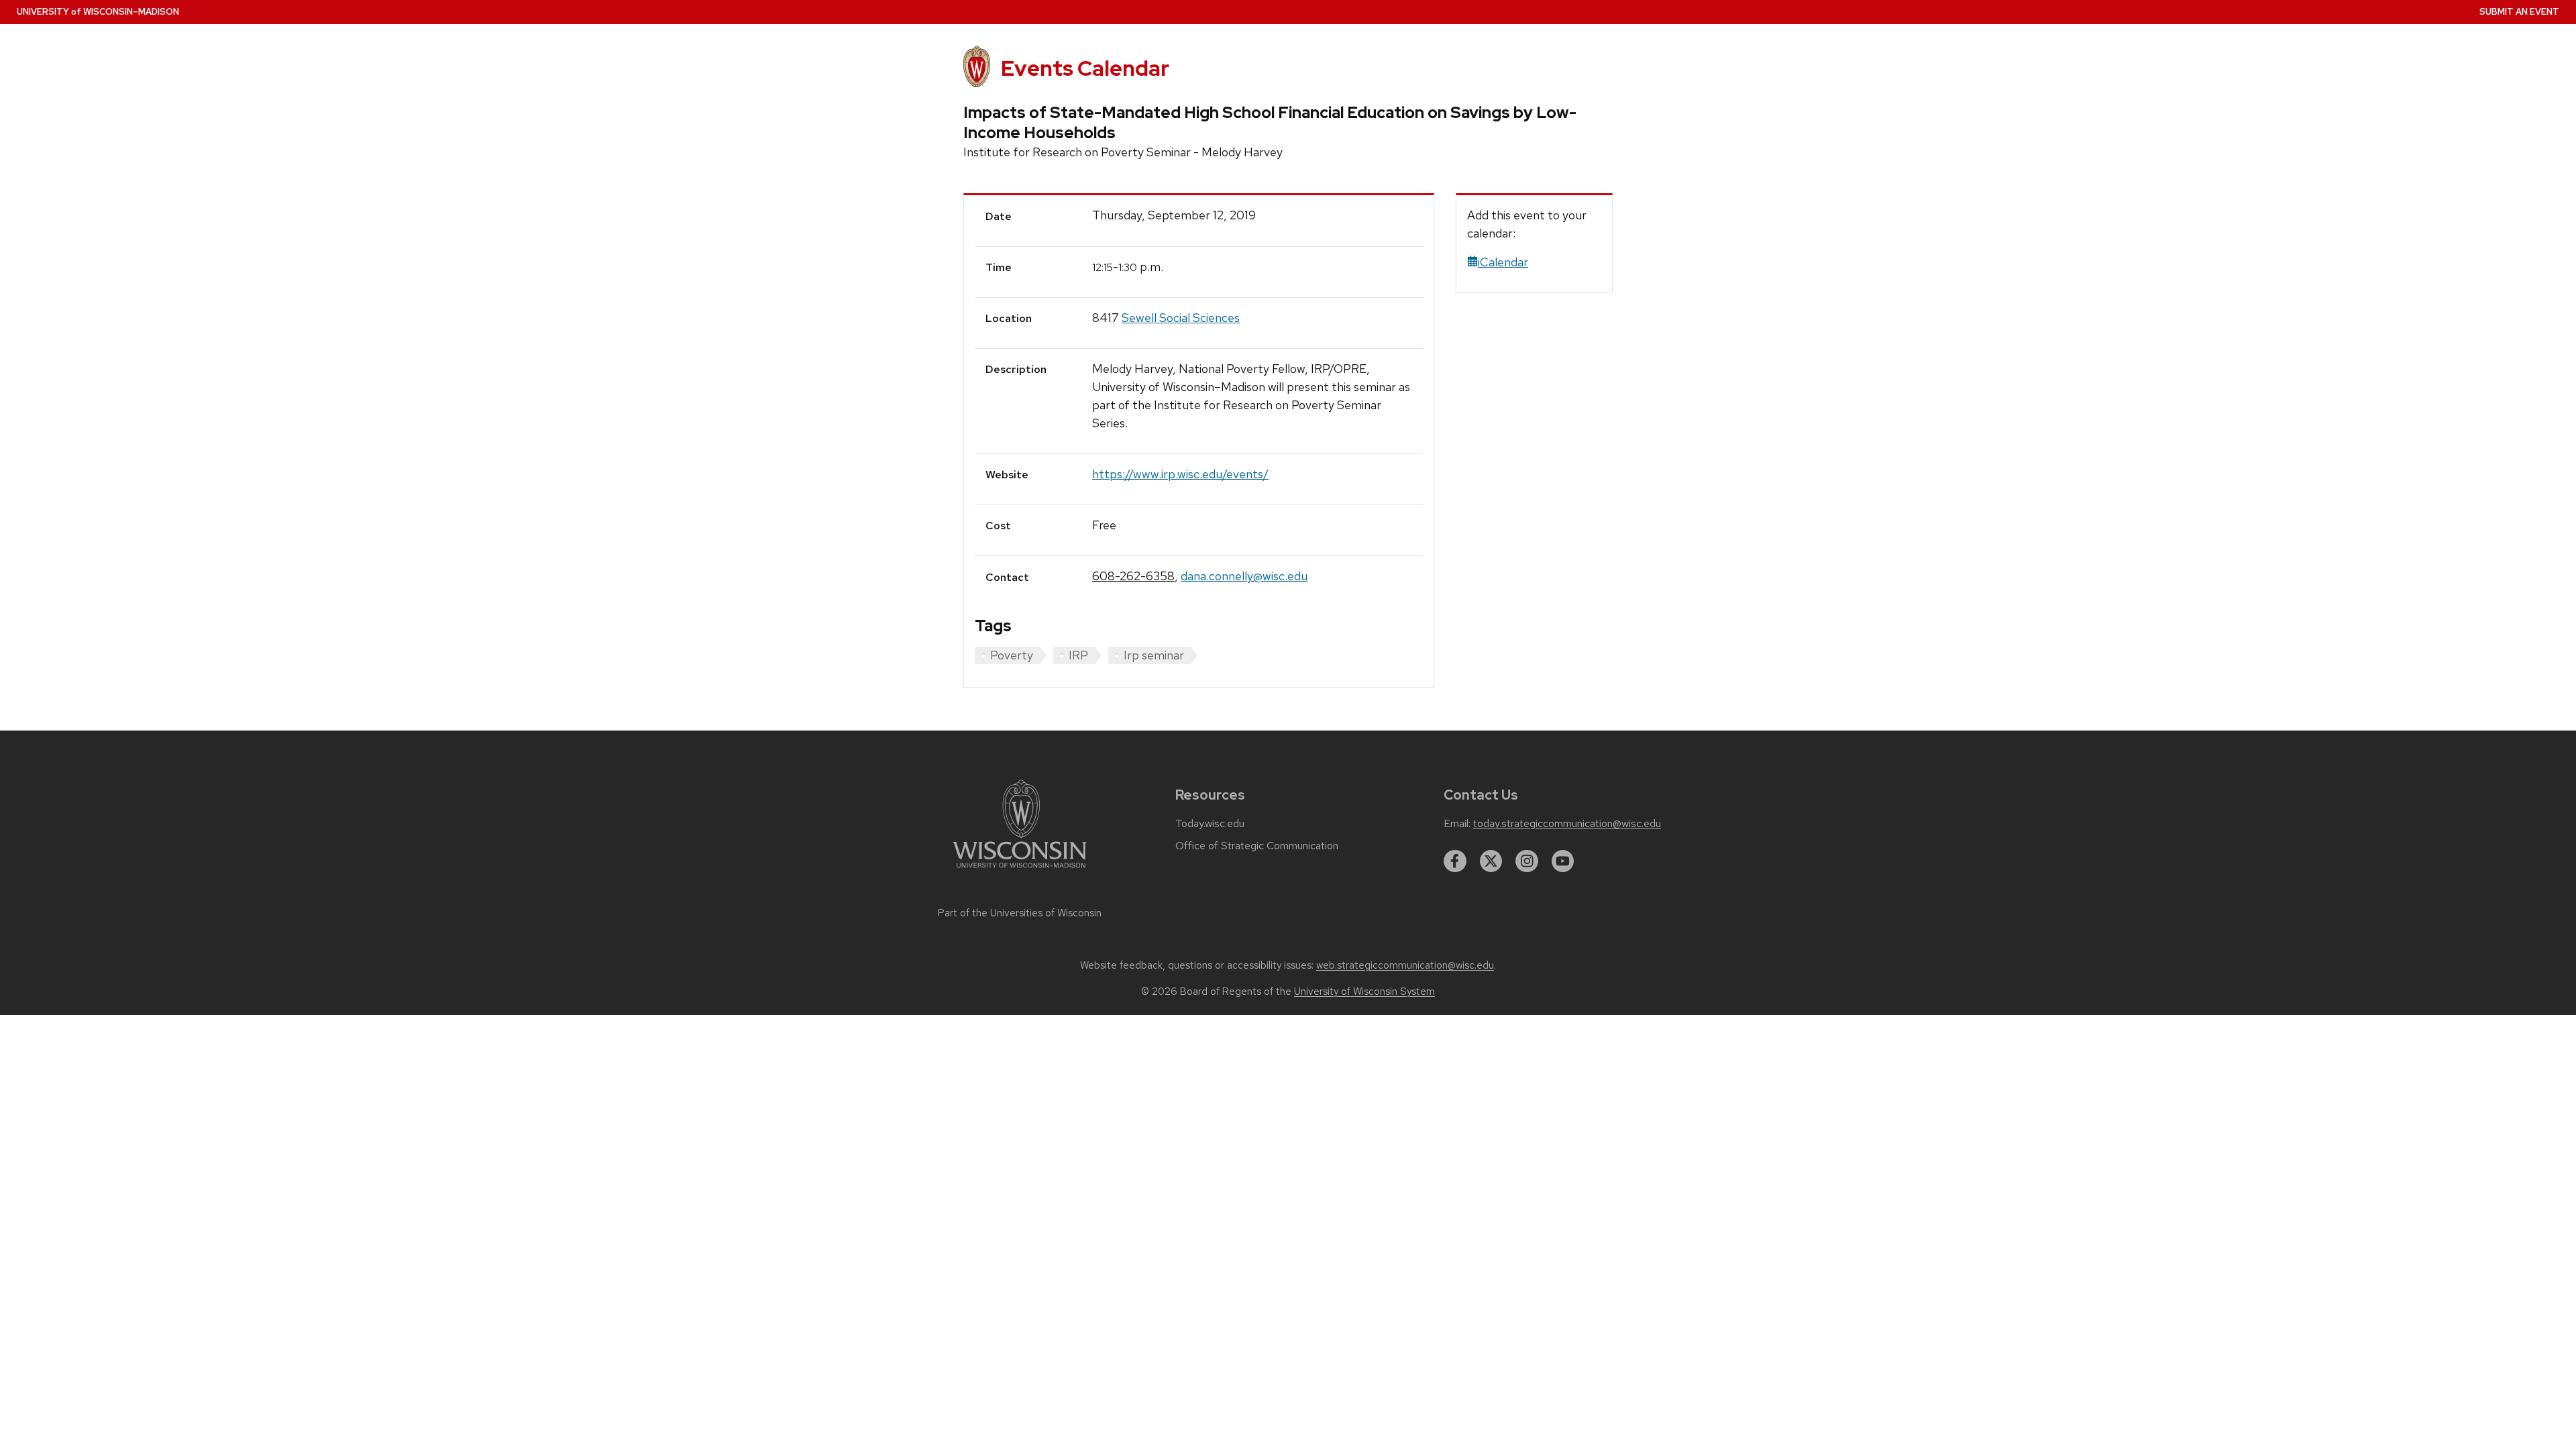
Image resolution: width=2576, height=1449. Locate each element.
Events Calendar (1085, 68)
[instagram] (1527, 861)
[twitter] (1491, 861)
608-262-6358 (1133, 576)
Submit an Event (2519, 12)
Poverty (1012, 655)
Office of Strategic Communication (1257, 846)
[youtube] (1563, 861)
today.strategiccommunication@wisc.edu (1567, 824)
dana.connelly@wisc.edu (1244, 576)
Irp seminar (1154, 655)
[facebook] (1455, 861)
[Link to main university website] (1020, 870)
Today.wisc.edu (1210, 824)
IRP (1078, 655)
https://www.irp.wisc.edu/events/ (1180, 474)
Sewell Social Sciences (1181, 318)
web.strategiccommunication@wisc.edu (1405, 965)
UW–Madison (98, 12)
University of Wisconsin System (1364, 991)
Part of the (1020, 913)
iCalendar (1503, 262)
